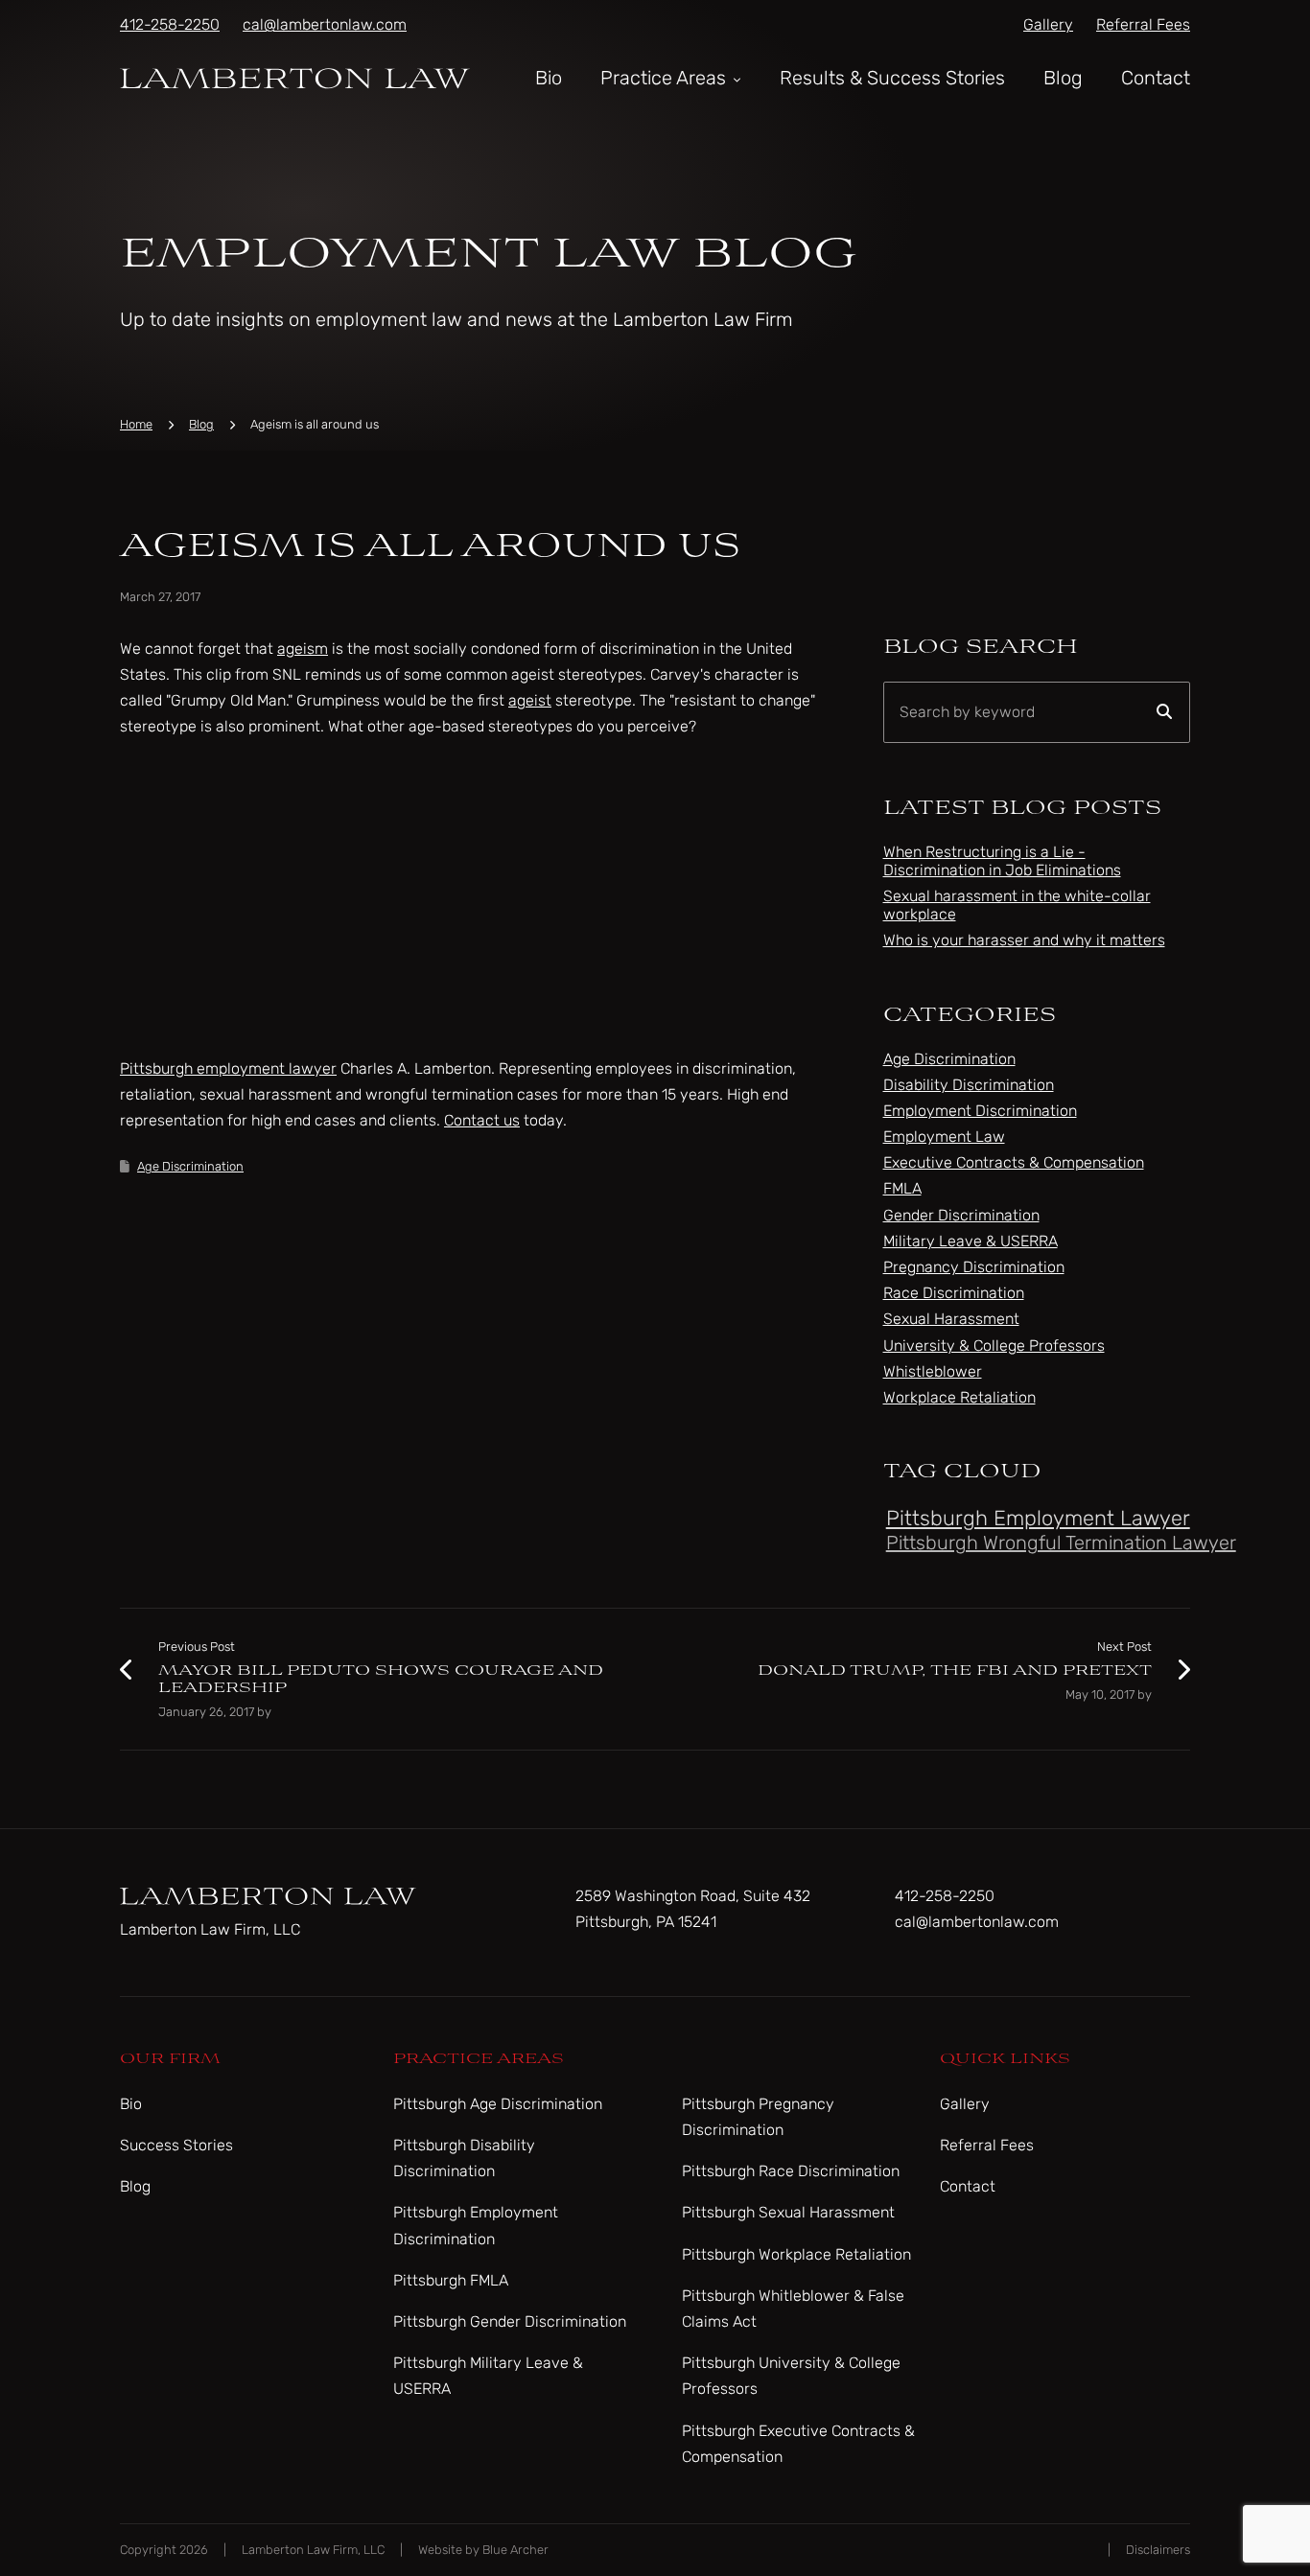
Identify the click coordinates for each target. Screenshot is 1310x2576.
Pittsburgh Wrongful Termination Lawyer (1061, 1543)
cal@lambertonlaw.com (325, 24)
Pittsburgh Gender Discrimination (510, 2321)
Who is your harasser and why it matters (1024, 940)
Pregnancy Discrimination (974, 1267)
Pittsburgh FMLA (451, 2280)
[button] (736, 78)
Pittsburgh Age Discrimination (498, 2104)
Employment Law (944, 1137)
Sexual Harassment (951, 1319)
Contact (1156, 78)
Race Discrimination (954, 1293)
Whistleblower (933, 1371)
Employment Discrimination (980, 1111)
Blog (1063, 78)
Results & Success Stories (892, 78)
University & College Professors (994, 1346)
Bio (549, 78)
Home (136, 424)
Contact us (482, 1120)
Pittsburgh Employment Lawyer (1038, 1518)
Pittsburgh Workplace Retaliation (796, 2254)
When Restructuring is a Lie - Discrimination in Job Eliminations (1002, 861)
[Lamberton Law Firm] (295, 77)
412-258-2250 (170, 24)
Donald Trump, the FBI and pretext (955, 1671)
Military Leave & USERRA (971, 1241)
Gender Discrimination (961, 1215)
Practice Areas (663, 78)
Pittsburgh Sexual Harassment (788, 2212)
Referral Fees (1143, 24)
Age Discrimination (190, 1166)
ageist (530, 700)
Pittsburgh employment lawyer (228, 1068)
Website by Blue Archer (483, 2550)
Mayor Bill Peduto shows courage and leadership (381, 1679)
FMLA (902, 1188)
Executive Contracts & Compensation (1014, 1162)
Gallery (1048, 24)
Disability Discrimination (969, 1085)
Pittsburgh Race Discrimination (791, 2171)
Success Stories (176, 2145)
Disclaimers (1158, 2550)
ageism (303, 649)
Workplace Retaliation (959, 1397)
